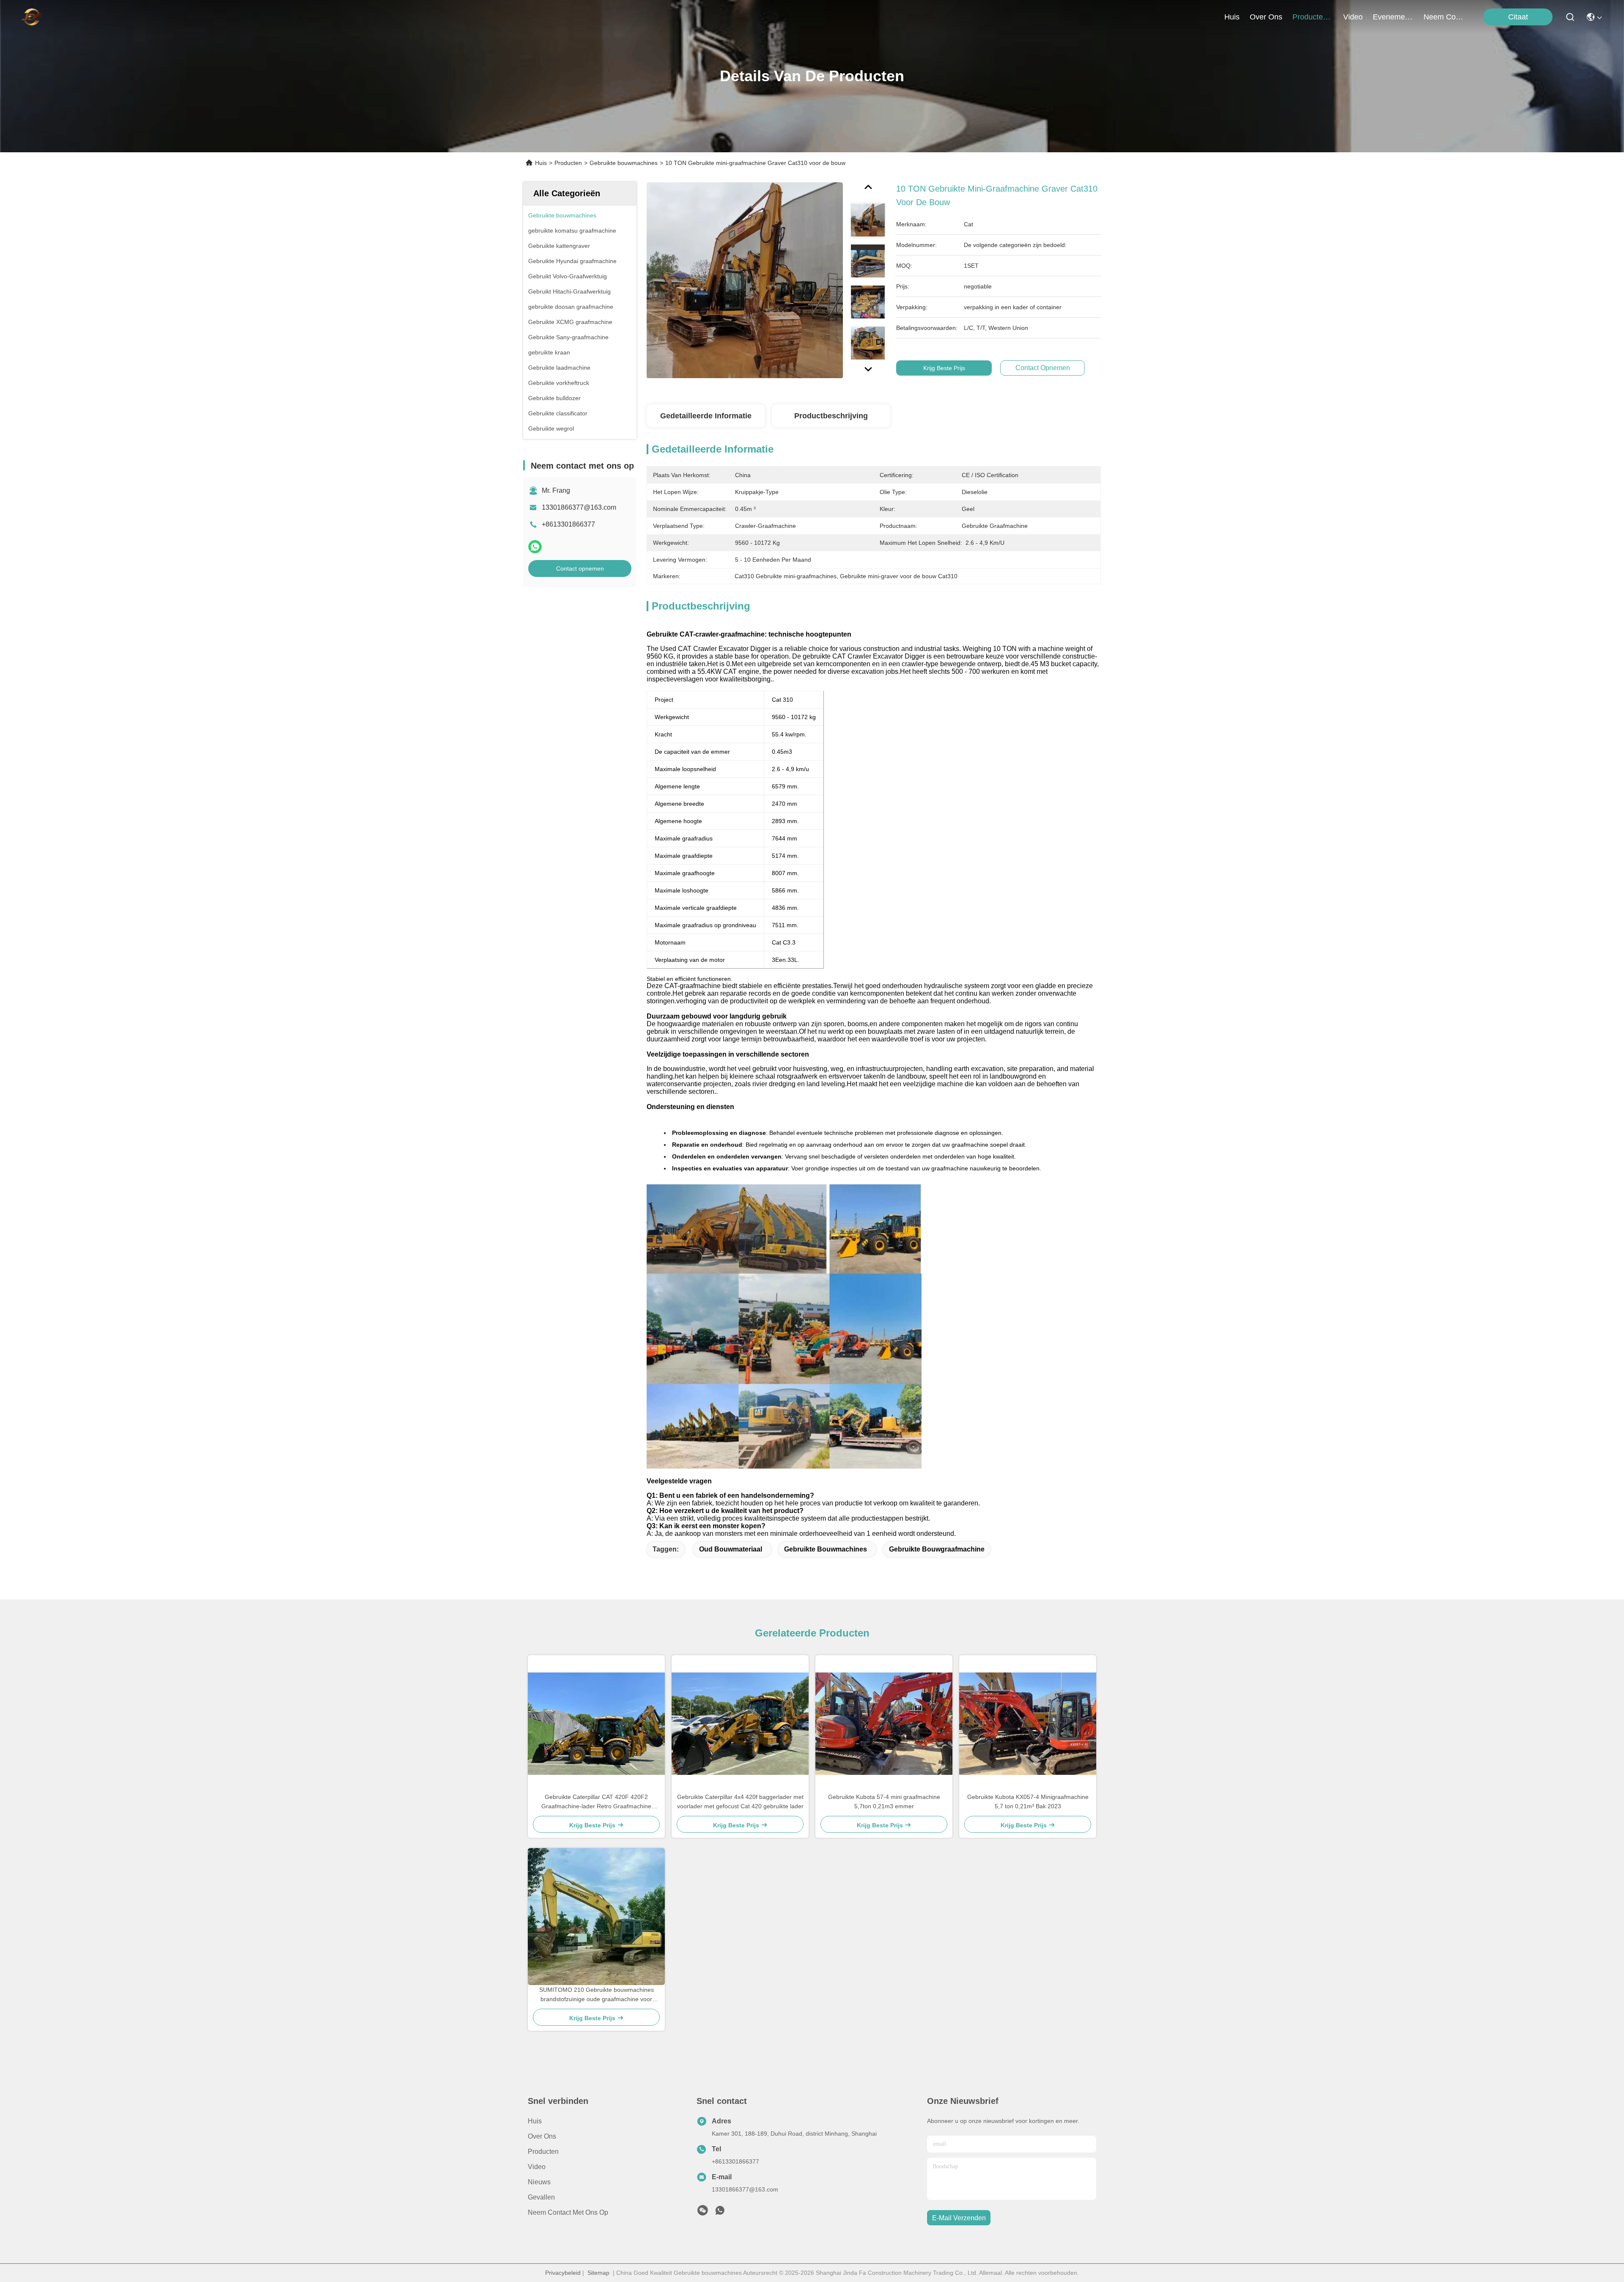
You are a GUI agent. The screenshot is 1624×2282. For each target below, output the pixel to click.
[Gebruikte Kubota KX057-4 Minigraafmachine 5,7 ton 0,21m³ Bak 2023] (1028, 1724)
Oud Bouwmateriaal (731, 1549)
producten (1310, 17)
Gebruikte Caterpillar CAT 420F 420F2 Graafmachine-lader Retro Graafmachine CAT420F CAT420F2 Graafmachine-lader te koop (597, 1802)
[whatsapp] (535, 547)
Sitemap (598, 2273)
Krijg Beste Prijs (944, 368)
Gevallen (541, 2197)
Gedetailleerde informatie (706, 416)
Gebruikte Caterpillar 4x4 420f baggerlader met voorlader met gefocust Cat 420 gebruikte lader (740, 1801)
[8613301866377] (720, 2213)
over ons (1266, 17)
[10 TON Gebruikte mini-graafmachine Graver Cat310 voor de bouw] (745, 280)
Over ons (542, 2136)
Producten (568, 163)
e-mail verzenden (959, 2218)
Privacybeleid (563, 2273)
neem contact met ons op (1444, 17)
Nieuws (539, 2182)
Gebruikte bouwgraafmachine (937, 1549)
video (1353, 17)
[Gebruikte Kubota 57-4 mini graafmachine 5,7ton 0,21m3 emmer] (884, 1724)
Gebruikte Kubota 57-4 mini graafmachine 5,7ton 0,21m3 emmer (884, 1801)
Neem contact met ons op (568, 2212)
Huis (1232, 17)
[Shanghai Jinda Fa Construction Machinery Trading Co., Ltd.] (32, 17)
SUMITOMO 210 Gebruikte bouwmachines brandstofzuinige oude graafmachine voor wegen (597, 1995)
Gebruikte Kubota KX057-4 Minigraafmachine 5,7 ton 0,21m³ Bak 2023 (1028, 1801)
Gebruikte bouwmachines (624, 163)
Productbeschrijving (831, 416)
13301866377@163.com (579, 507)
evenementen (1393, 17)
